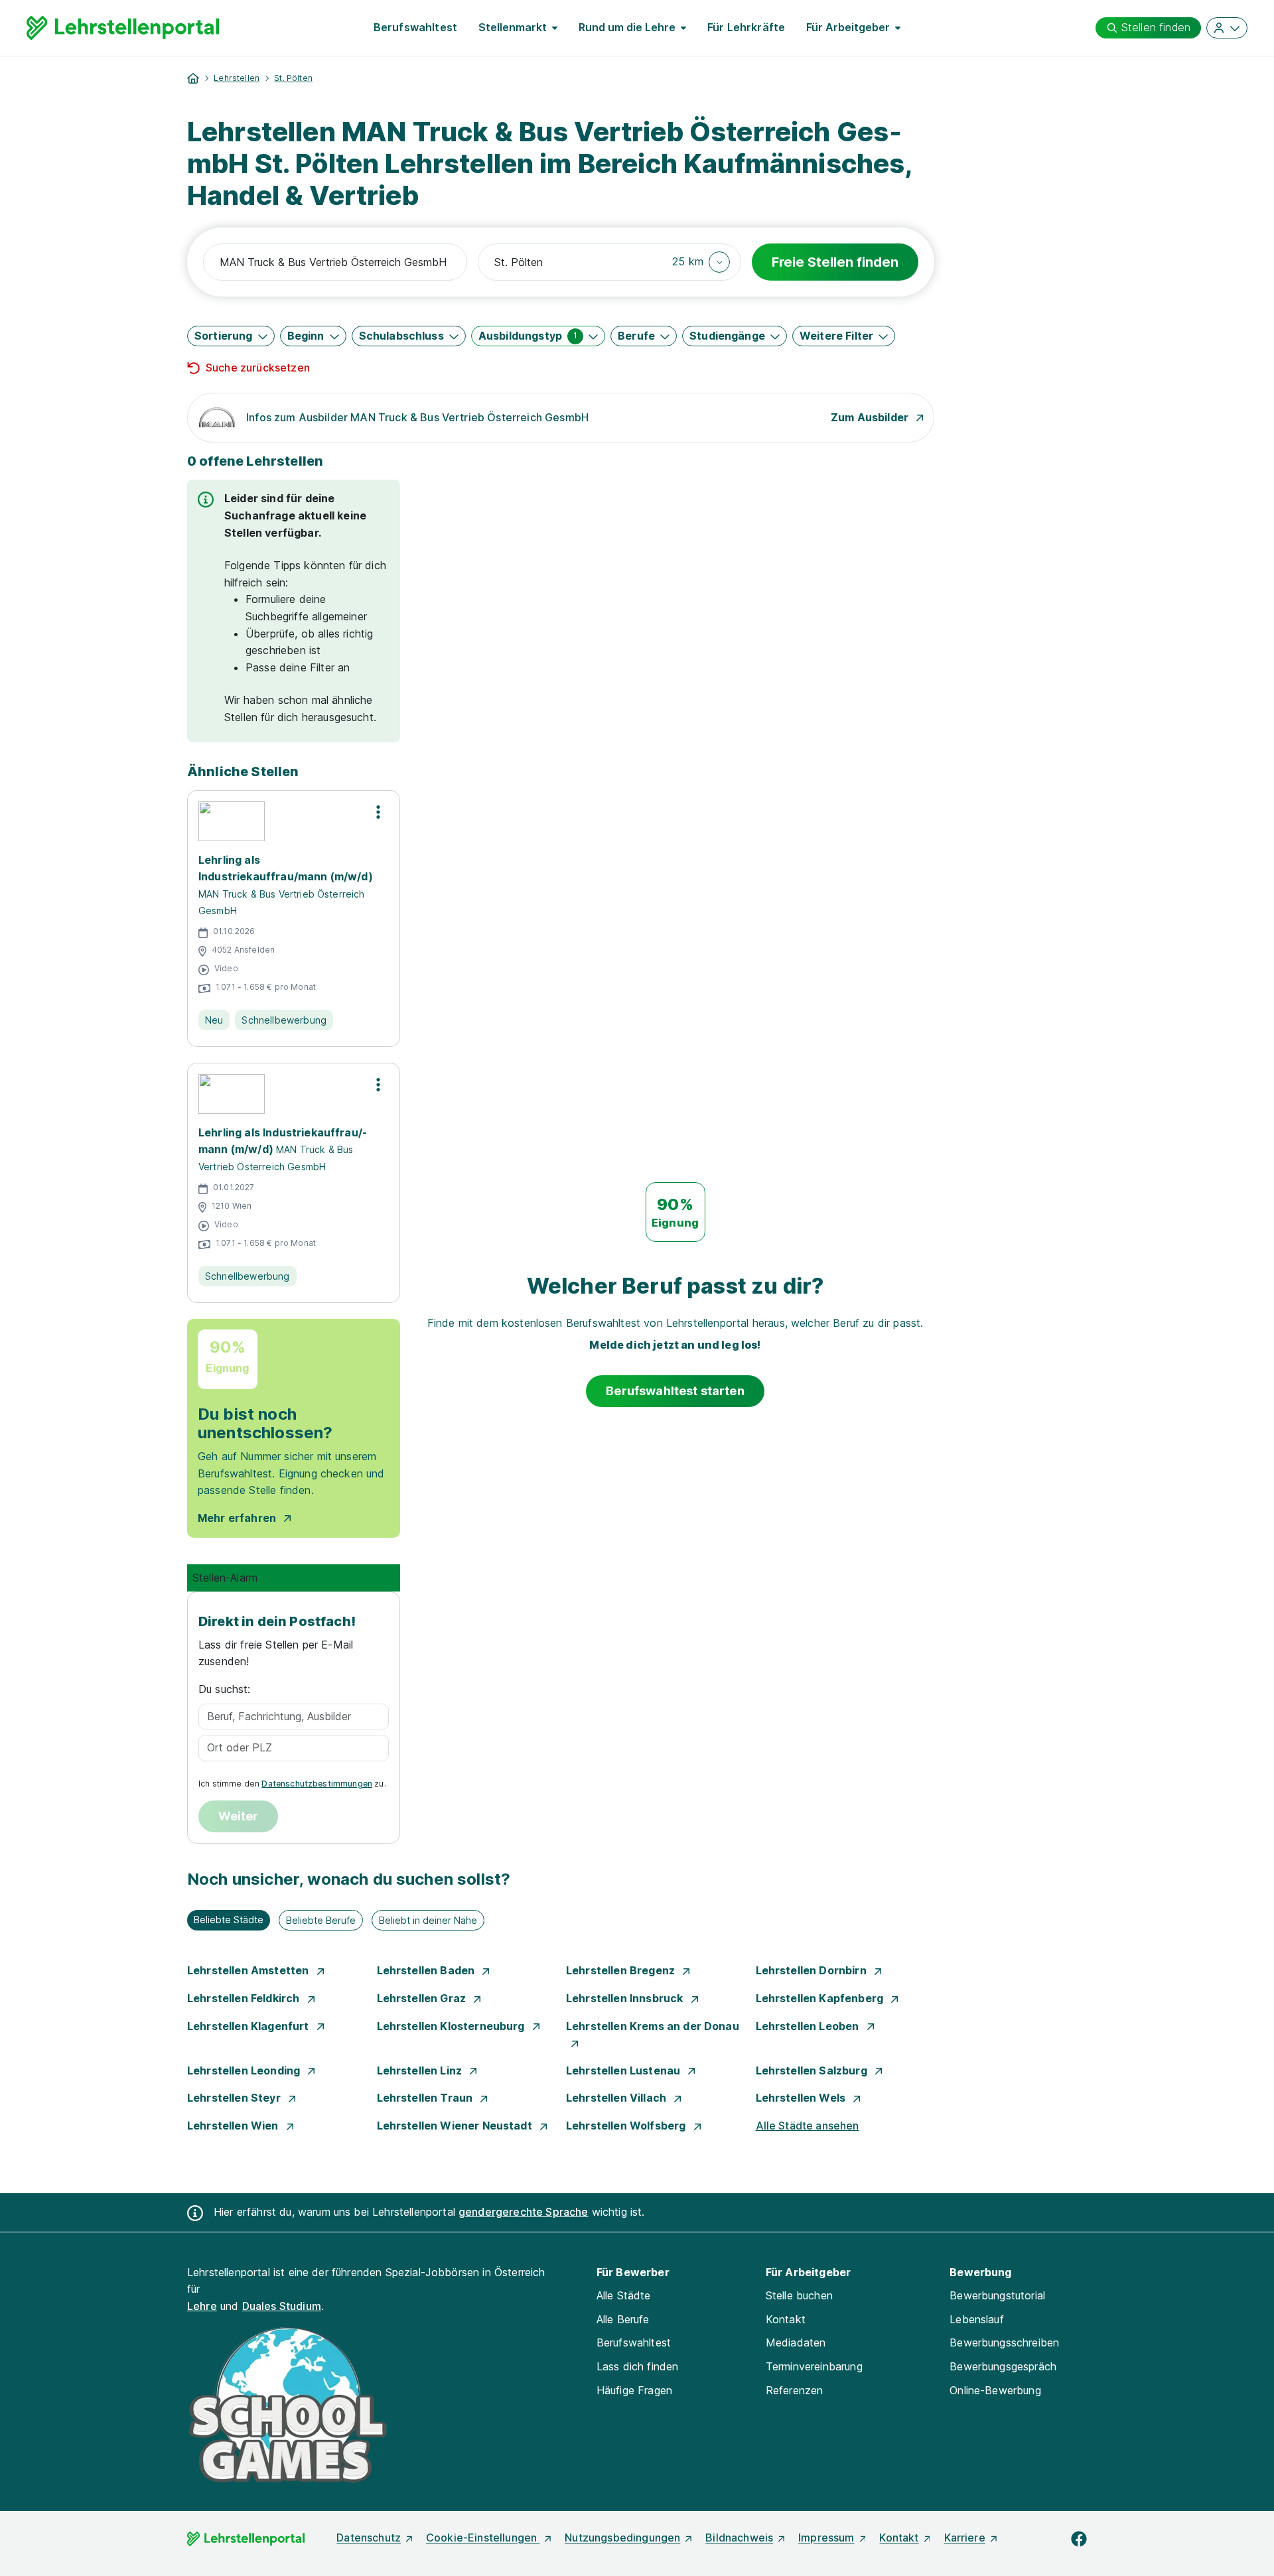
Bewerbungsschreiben (1004, 2342)
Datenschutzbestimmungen (317, 1784)
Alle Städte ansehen (808, 2126)
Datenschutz (369, 2538)
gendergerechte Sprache (524, 2212)
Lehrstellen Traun (426, 2098)
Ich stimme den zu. (292, 1784)
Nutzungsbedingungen (622, 2538)
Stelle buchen (799, 2295)
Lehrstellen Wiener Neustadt (456, 2126)
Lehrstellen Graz (423, 1998)
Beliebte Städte (229, 1920)
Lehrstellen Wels (802, 2098)
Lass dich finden (638, 2366)
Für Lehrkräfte (746, 27)
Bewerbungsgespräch (1003, 2366)
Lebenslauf (977, 2319)
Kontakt (786, 2319)
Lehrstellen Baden (427, 1970)
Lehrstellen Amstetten (249, 1970)
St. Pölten (293, 78)
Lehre (202, 2306)
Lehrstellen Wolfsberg (627, 2126)
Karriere (965, 2538)
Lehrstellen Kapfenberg (821, 1998)
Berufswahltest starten (675, 1391)
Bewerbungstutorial (997, 2295)
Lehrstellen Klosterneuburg (452, 2026)
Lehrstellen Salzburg (813, 2070)
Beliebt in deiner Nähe (428, 1920)
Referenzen (795, 2390)
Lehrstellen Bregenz (622, 1970)
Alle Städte (624, 2295)
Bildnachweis (739, 2538)
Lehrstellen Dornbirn (813, 1970)
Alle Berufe (623, 2319)
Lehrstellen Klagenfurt (249, 2026)
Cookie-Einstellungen (483, 2538)
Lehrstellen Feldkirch (245, 1998)
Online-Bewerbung (995, 2390)
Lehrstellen (237, 78)
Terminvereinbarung (814, 2366)
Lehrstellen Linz (421, 2070)
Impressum (826, 2538)
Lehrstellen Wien (234, 2126)
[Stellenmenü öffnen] (378, 812)
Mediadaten (796, 2342)
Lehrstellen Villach (617, 2098)
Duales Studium (282, 2306)
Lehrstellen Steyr (235, 2098)
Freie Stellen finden (835, 262)
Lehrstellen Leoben (809, 2026)
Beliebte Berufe (321, 1920)
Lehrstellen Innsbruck (626, 1998)
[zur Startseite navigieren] (193, 78)
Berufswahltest (415, 27)
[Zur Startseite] (123, 28)
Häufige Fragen (634, 2390)
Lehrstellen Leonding (245, 2070)
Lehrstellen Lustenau (624, 2070)
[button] (701, 262)
